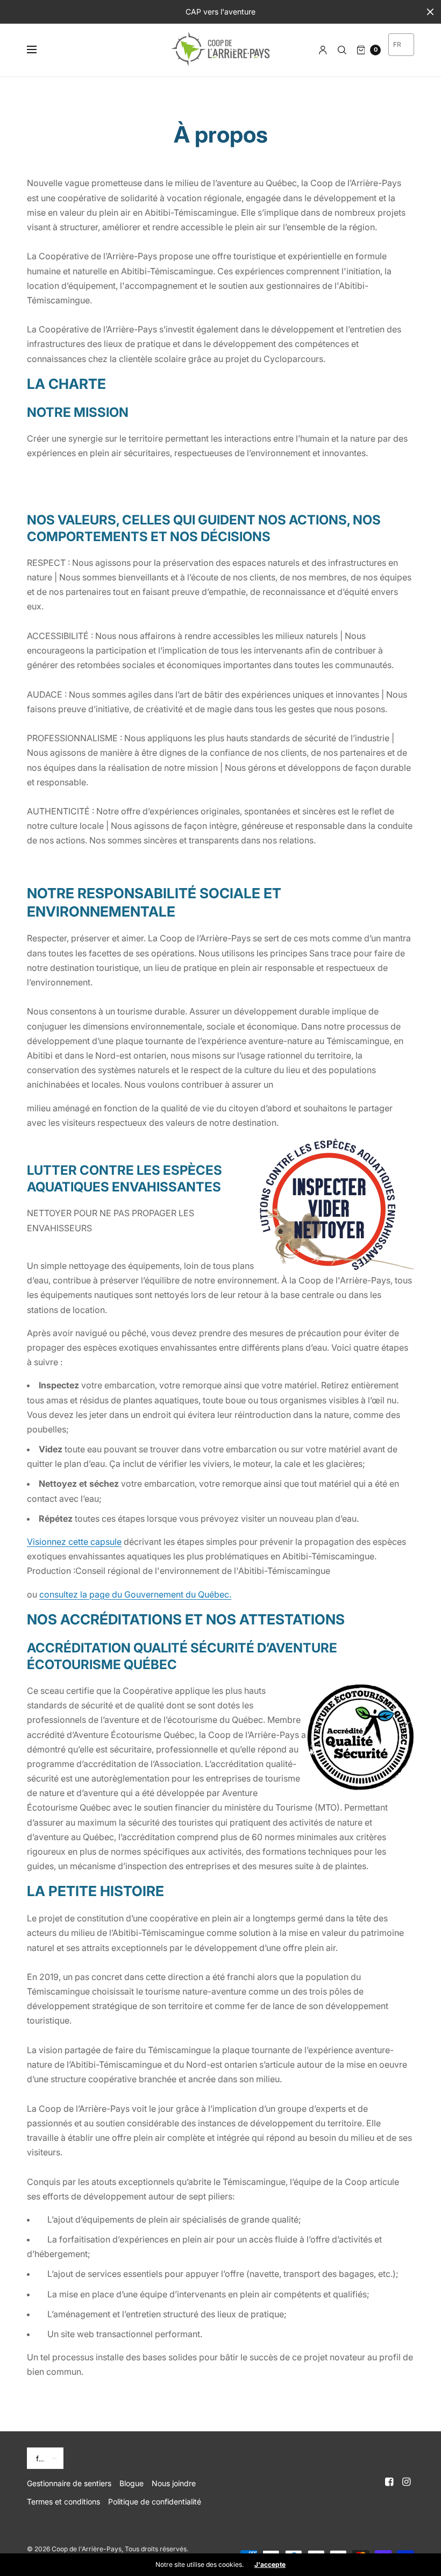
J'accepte (270, 2565)
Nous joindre (174, 2483)
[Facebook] (389, 2482)
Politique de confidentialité (155, 2502)
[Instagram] (407, 2482)
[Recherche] (342, 50)
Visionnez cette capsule (74, 1542)
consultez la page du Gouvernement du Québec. (135, 1594)
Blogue (131, 2483)
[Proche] (430, 12)
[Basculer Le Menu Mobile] (39, 50)
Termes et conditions (63, 2502)
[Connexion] (323, 50)
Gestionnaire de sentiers (69, 2483)
